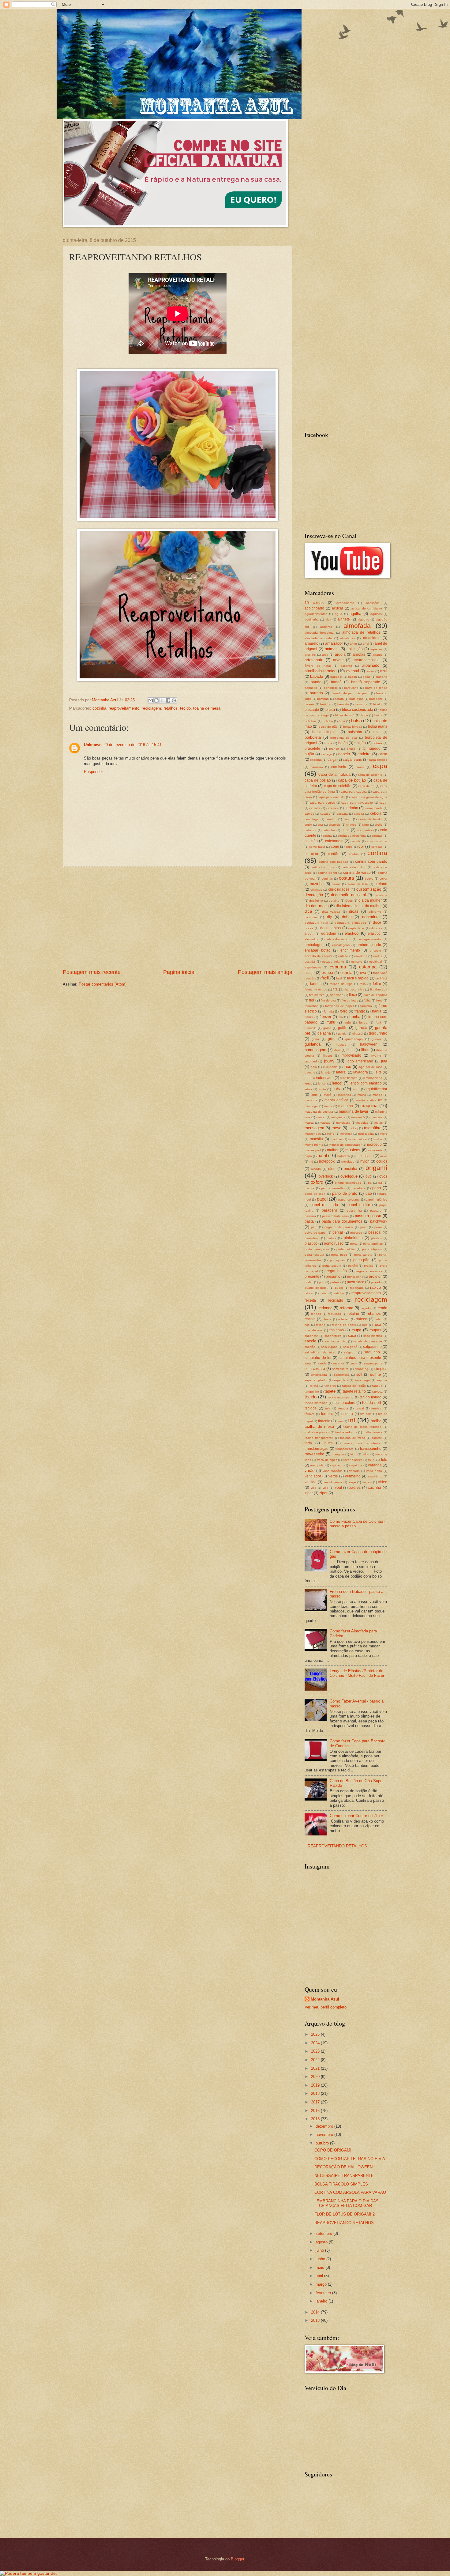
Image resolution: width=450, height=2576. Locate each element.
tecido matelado (316, 1403)
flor (312, 1000)
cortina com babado (333, 862)
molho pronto (314, 1145)
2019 (316, 2085)
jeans (329, 1061)
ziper (309, 1493)
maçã (328, 1095)
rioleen (362, 1319)
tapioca (377, 1392)
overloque (349, 1176)
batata (339, 699)
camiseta (339, 767)
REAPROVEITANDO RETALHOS (337, 1846)
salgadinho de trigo (320, 1352)
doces (309, 928)
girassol (358, 1033)
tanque (377, 1386)
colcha (327, 836)
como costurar (377, 841)
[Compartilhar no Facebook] (168, 700)
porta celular (346, 1249)
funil (379, 1022)
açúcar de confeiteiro (367, 608)
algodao (363, 619)
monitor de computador (345, 1145)
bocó (364, 715)
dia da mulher (370, 900)
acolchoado (314, 608)
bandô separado (366, 682)
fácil (339, 978)
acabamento (345, 603)
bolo (342, 721)
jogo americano (360, 1061)
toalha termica (373, 1432)
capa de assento (370, 775)
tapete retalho (354, 1391)
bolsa (356, 720)
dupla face (356, 928)
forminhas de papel (339, 1006)
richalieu (344, 1319)
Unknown (93, 745)
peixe (378, 1227)
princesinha (355, 1277)
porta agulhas (373, 1244)
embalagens (341, 945)
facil (325, 978)
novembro (325, 2135)
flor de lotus (350, 1000)
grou (332, 1039)
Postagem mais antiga (265, 972)
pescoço (356, 1233)
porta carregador (317, 1249)
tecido (185, 708)
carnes (309, 814)
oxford (317, 1182)
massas (325, 1123)
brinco (351, 749)
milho (331, 1134)
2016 (316, 2111)
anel (366, 644)
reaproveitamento (124, 708)
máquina (369, 1105)
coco (346, 830)
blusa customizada (358, 710)
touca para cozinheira (362, 1443)
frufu (348, 1022)
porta (354, 1244)
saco (352, 1336)
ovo (369, 1176)
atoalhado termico (321, 671)
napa (308, 1156)
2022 (316, 2060)
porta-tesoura (332, 1266)
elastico (352, 933)
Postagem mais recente (92, 972)
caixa (383, 754)
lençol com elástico (366, 1083)
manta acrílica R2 (369, 1100)
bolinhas (311, 721)
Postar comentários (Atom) (103, 984)
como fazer (317, 847)
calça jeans (352, 760)
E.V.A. (309, 934)
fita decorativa (354, 989)
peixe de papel (315, 1233)
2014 (316, 2312)
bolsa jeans (378, 726)
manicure (311, 1100)
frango (360, 1011)
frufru (331, 1022)
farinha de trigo (341, 984)
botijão (360, 743)
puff (322, 1282)
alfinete (344, 619)
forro (344, 1011)
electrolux (311, 939)
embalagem (315, 945)
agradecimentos (316, 614)
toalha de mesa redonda (363, 1427)
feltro (377, 984)
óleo (332, 1169)
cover (383, 879)
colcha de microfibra (352, 836)
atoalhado (371, 665)
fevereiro (324, 2293)
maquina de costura (319, 1112)
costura (346, 878)
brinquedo (372, 749)
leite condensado (319, 1078)
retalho (353, 1314)
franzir (309, 1017)
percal (338, 1232)
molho (378, 1139)
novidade (348, 1162)
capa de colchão (338, 786)
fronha (355, 1017)
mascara (377, 1117)
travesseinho (371, 1449)
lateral (341, 1072)
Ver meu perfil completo (326, 2007)
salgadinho (372, 1347)
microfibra (373, 1128)
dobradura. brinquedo (350, 923)
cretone (381, 884)
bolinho (328, 721)
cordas (354, 854)
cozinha (99, 708)
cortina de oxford (354, 867)
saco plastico (373, 1336)
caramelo (333, 808)
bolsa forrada (352, 727)
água (339, 614)
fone (379, 1000)
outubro (323, 2143)
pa (370, 1183)
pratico (369, 1266)
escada (310, 962)
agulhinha (312, 619)
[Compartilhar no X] (162, 700)
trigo (353, 1454)
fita (335, 989)
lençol (337, 1083)
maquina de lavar (354, 1111)
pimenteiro (312, 1238)
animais (332, 649)
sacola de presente (368, 1341)
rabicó (309, 1293)
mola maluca (358, 1139)
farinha (316, 984)
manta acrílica (336, 1100)
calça (332, 760)
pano (377, 1188)
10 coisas (314, 603)
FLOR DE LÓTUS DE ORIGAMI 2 (345, 2214)
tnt (352, 1420)
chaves (351, 825)
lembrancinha (373, 1078)
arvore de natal (367, 660)
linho (356, 1089)
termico (327, 1414)
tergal (360, 1408)
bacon (352, 677)
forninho (366, 1006)
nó (311, 1162)
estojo (310, 973)
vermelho (353, 1476)
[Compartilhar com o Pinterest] (174, 700)
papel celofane (349, 1199)
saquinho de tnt (318, 1358)
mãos (328, 1106)
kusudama (330, 1067)
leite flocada (349, 1078)
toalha (376, 1421)
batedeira (376, 699)
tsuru (372, 1460)
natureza (344, 1156)
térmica (310, 1414)
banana (382, 677)
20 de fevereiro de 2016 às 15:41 (133, 745)
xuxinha (375, 1488)
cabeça (327, 754)
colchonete (334, 841)
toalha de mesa (207, 708)
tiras (340, 1421)
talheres (330, 1386)
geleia (342, 1033)
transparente (345, 1449)
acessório (373, 603)
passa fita (354, 1211)
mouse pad (313, 1150)
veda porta (374, 1471)
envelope (361, 956)
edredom (329, 933)
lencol (322, 1083)
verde (333, 1476)
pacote (309, 1188)
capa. (383, 803)
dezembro (325, 2126)
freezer (325, 1017)
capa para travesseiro (357, 803)
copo (349, 847)
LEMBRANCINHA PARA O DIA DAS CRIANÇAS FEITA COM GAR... (347, 2203)
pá (380, 1183)
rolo (365, 1325)
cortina (377, 853)
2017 (316, 2102)
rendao (316, 1314)
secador (338, 1363)
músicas (353, 1150)
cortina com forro (323, 867)
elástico (374, 933)
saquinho (372, 1352)
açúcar (337, 608)
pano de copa (315, 1194)
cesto (348, 819)
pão (369, 1194)
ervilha (378, 956)
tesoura (347, 1414)
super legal (362, 1380)
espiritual (375, 962)
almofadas (347, 638)
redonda (325, 1308)
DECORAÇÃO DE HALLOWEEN (343, 2167)
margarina (338, 1117)
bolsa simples (325, 732)
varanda (375, 1465)
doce (377, 922)
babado (317, 676)
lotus (314, 1095)
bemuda (343, 704)
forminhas (311, 1006)
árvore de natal (318, 666)
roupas (375, 1330)
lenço (308, 1083)
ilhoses (328, 1056)
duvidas (377, 928)
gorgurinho (378, 1033)
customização (369, 889)
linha (337, 1089)
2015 (316, 2119)
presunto (333, 1277)
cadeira (364, 754)
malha (362, 1095)
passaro (376, 1211)
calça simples (378, 760)
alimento (326, 627)
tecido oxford (345, 1403)
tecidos (311, 1408)
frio (341, 1017)
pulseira (336, 1282)
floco (353, 995)
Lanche (310, 1072)
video (383, 1482)
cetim (308, 825)
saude (322, 1363)
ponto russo (334, 1243)
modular (336, 1139)
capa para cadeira (354, 792)
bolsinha (355, 732)
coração (311, 854)
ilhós (365, 1050)
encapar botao (318, 950)
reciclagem (151, 708)
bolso (377, 732)
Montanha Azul (325, 1999)
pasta (309, 1221)
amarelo (311, 643)
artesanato (314, 660)
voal (338, 1488)
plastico (376, 1238)
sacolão (310, 1347)
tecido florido (371, 1397)
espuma (338, 967)
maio (321, 2267)
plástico (311, 1243)
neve (384, 1156)
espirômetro (313, 967)
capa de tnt (366, 786)
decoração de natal (348, 895)
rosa (377, 1325)
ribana (327, 1319)
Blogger (237, 2559)
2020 (316, 2077)
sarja (308, 1363)
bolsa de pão (328, 727)
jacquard (311, 1061)
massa (309, 1123)
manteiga (311, 1106)
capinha (315, 808)
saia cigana (329, 1347)
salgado (350, 1352)
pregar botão (336, 1271)
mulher (333, 1150)
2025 (316, 2034)
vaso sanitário (333, 1471)
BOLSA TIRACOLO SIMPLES (341, 2184)
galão (343, 1028)
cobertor (310, 830)
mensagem (314, 1128)
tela (328, 1408)
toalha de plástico (317, 1432)
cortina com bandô (371, 862)
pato (314, 1227)
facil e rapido (358, 978)
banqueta (331, 688)
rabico (375, 1287)
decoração (314, 895)
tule (384, 1460)
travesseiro (314, 1454)
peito (364, 1227)
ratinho (339, 1293)
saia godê (350, 1347)
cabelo (344, 754)
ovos (383, 1176)
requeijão (334, 1314)
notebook (327, 1161)
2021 (316, 2068)
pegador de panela (339, 1227)
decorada (381, 895)
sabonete (311, 1336)
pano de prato (345, 1193)
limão (322, 1089)
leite (378, 1072)
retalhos (171, 708)
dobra (347, 917)
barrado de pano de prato (350, 693)
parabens (330, 1210)
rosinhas (337, 1330)
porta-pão (361, 1260)
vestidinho (375, 1476)
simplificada (319, 1375)
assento (346, 666)
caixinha (316, 760)
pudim (309, 1282)
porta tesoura (314, 1255)
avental (353, 671)
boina (378, 715)
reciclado (336, 1300)
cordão (334, 854)
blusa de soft (345, 715)
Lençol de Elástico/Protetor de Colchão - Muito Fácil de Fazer (357, 1673)
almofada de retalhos (361, 632)
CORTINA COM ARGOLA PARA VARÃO (350, 2192)
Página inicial (179, 972)
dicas (354, 911)
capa (380, 766)
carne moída (374, 808)
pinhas (331, 1238)
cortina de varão (357, 873)
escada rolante (333, 962)
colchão (311, 841)
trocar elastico (352, 1460)
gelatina (324, 1033)
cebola (376, 813)
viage (352, 1482)
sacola (310, 1341)
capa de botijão (352, 780)
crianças (316, 890)
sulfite (375, 1374)
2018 (316, 2093)
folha (367, 1000)
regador (366, 1308)
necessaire (365, 1156)
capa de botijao (318, 780)
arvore (338, 660)
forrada (329, 1011)
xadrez (355, 1488)
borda (328, 743)
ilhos (351, 1050)
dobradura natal (316, 923)
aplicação (355, 649)
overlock (326, 1176)
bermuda (361, 704)
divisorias (311, 917)
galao (327, 1028)
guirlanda (313, 1044)
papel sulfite (359, 1205)
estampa (368, 967)
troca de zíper (327, 1460)
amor (353, 644)
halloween (369, 1044)
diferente (375, 912)
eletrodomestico (338, 939)
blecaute (312, 710)
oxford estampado (348, 1183)
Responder (93, 772)
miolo (384, 1134)
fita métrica (317, 995)
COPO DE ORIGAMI (333, 2150)
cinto (366, 825)
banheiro (311, 688)
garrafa (361, 1028)
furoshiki (310, 1028)
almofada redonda (318, 638)
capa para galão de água (369, 797)
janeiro (322, 2301)
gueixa (376, 1039)
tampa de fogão (354, 1386)
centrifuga (312, 819)
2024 (316, 2043)
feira (363, 984)
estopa (327, 973)
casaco (325, 814)
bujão (309, 754)
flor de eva (328, 1000)
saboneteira (333, 1336)
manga (377, 1095)
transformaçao (317, 1449)
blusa (330, 709)
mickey (353, 1128)
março (322, 2284)
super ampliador (316, 1380)
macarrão (345, 1095)
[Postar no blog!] (156, 700)
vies (313, 1488)
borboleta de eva (344, 738)
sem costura (315, 1369)
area (325, 655)
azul (384, 671)
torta (308, 1443)
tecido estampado (340, 1397)
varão (309, 1471)
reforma (347, 1308)
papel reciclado (324, 1205)
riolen (379, 1319)
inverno (376, 1056)
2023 (316, 2051)
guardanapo (354, 1039)
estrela (346, 973)
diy (329, 917)
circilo (379, 825)
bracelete (312, 749)
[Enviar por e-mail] (151, 700)
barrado (316, 693)
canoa (360, 767)
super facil (341, 1380)
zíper (323, 1493)
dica (308, 911)
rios (307, 1325)
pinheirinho (353, 1238)
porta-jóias (337, 1260)
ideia (337, 1050)
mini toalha (366, 1134)
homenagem (315, 1050)
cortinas (327, 879)
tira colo (366, 1414)
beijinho (326, 704)
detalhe (334, 901)
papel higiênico (376, 1199)
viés (325, 1488)
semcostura (340, 1369)
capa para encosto (331, 797)
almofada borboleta (319, 633)
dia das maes (317, 906)
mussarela (375, 1150)
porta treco (339, 1255)
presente (312, 1277)
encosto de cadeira (319, 956)
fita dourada (379, 989)
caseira (359, 814)
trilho (366, 1454)
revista (310, 1319)
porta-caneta (363, 1255)
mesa (336, 1128)
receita (310, 1300)
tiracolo (324, 1421)
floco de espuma (375, 995)
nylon (365, 1161)
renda (382, 1308)
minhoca (346, 1134)
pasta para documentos (342, 1221)
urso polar (317, 1465)
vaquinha (356, 1465)
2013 (316, 2320)
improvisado (351, 1055)
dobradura (371, 917)
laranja (326, 1072)
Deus (349, 901)
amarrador (334, 643)
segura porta (373, 1363)
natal (322, 1155)
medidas (362, 1123)
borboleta (313, 737)
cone (335, 847)
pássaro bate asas (336, 1216)
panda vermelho (333, 1188)
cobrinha (329, 830)
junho (321, 2259)
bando (316, 682)
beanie (309, 704)
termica (376, 1408)
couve (369, 879)
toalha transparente (319, 1438)
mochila (316, 1139)
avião (370, 671)
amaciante (372, 638)
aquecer (376, 649)
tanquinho (312, 1392)
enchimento (350, 950)
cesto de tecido (370, 819)
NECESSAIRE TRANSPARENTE (344, 2176)
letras (308, 1089)
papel (322, 1199)
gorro (315, 1039)
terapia (343, 1408)
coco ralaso (365, 830)
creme (336, 884)
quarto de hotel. (316, 1288)
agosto (322, 2242)
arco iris (310, 655)
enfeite (343, 956)
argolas (359, 654)
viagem (367, 1482)
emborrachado (369, 945)
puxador (377, 1282)
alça (328, 619)
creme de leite (357, 884)
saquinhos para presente (360, 1358)
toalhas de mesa (353, 1438)
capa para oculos (322, 803)
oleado (316, 1169)
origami (376, 1168)
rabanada (357, 1288)
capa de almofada (334, 774)
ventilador (313, 1476)
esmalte (357, 962)
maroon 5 (358, 1117)
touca (328, 1443)
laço (347, 1067)
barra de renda (376, 688)
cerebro (331, 819)
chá (320, 825)
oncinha (351, 1169)
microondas (313, 1134)
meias (379, 1123)
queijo (339, 1288)
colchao (377, 836)
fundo (363, 1022)
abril (320, 2276)
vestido (311, 1482)
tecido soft (372, 1403)
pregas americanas (368, 1271)
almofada (357, 626)
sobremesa (342, 1375)
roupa (356, 1330)
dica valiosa (331, 912)
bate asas (356, 699)
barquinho (351, 688)
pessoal (375, 1232)
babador (336, 677)
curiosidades (339, 889)
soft (359, 1375)
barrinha (323, 699)
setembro (324, 2233)
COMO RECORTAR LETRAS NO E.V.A (350, 2159)
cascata (342, 814)
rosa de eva (314, 1330)
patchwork (379, 1221)
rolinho (321, 1325)
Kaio (314, 1067)
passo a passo (368, 1216)
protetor (375, 1277)
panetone (359, 1188)
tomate (377, 1438)
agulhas (376, 614)
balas (367, 677)
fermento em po (316, 989)
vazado (354, 1471)
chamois (335, 825)
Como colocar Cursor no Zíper (356, 1816)
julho (320, 2250)
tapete (330, 1391)
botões (377, 743)
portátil (353, 1266)
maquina (346, 1106)
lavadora (361, 1072)
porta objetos (372, 1249)
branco (334, 749)
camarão (317, 767)
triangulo (338, 1454)
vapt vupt (337, 1465)
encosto (375, 950)
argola (340, 654)
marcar (321, 1117)
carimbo (351, 808)
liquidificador (377, 1089)
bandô (336, 682)
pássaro (310, 1216)
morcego (374, 1145)
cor (361, 846)
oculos (382, 1161)
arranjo (377, 655)
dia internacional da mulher (359, 906)
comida (356, 841)
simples (381, 1369)
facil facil (381, 978)
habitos (341, 1045)
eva (363, 973)
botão (343, 743)
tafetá (314, 1386)
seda (354, 1363)
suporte (382, 1380)
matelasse (343, 1123)
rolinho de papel (344, 1325)
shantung (362, 1369)
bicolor (378, 704)
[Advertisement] (178, 918)
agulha (355, 614)
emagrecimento (370, 939)
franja (377, 1011)
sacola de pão (336, 1341)
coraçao (377, 847)
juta (384, 1061)
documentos (330, 928)
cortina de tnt (327, 873)
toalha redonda (346, 1432)
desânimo (316, 901)
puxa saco (355, 1282)
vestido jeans (333, 1482)
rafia (324, 1293)
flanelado (337, 995)
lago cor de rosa (370, 1067)
